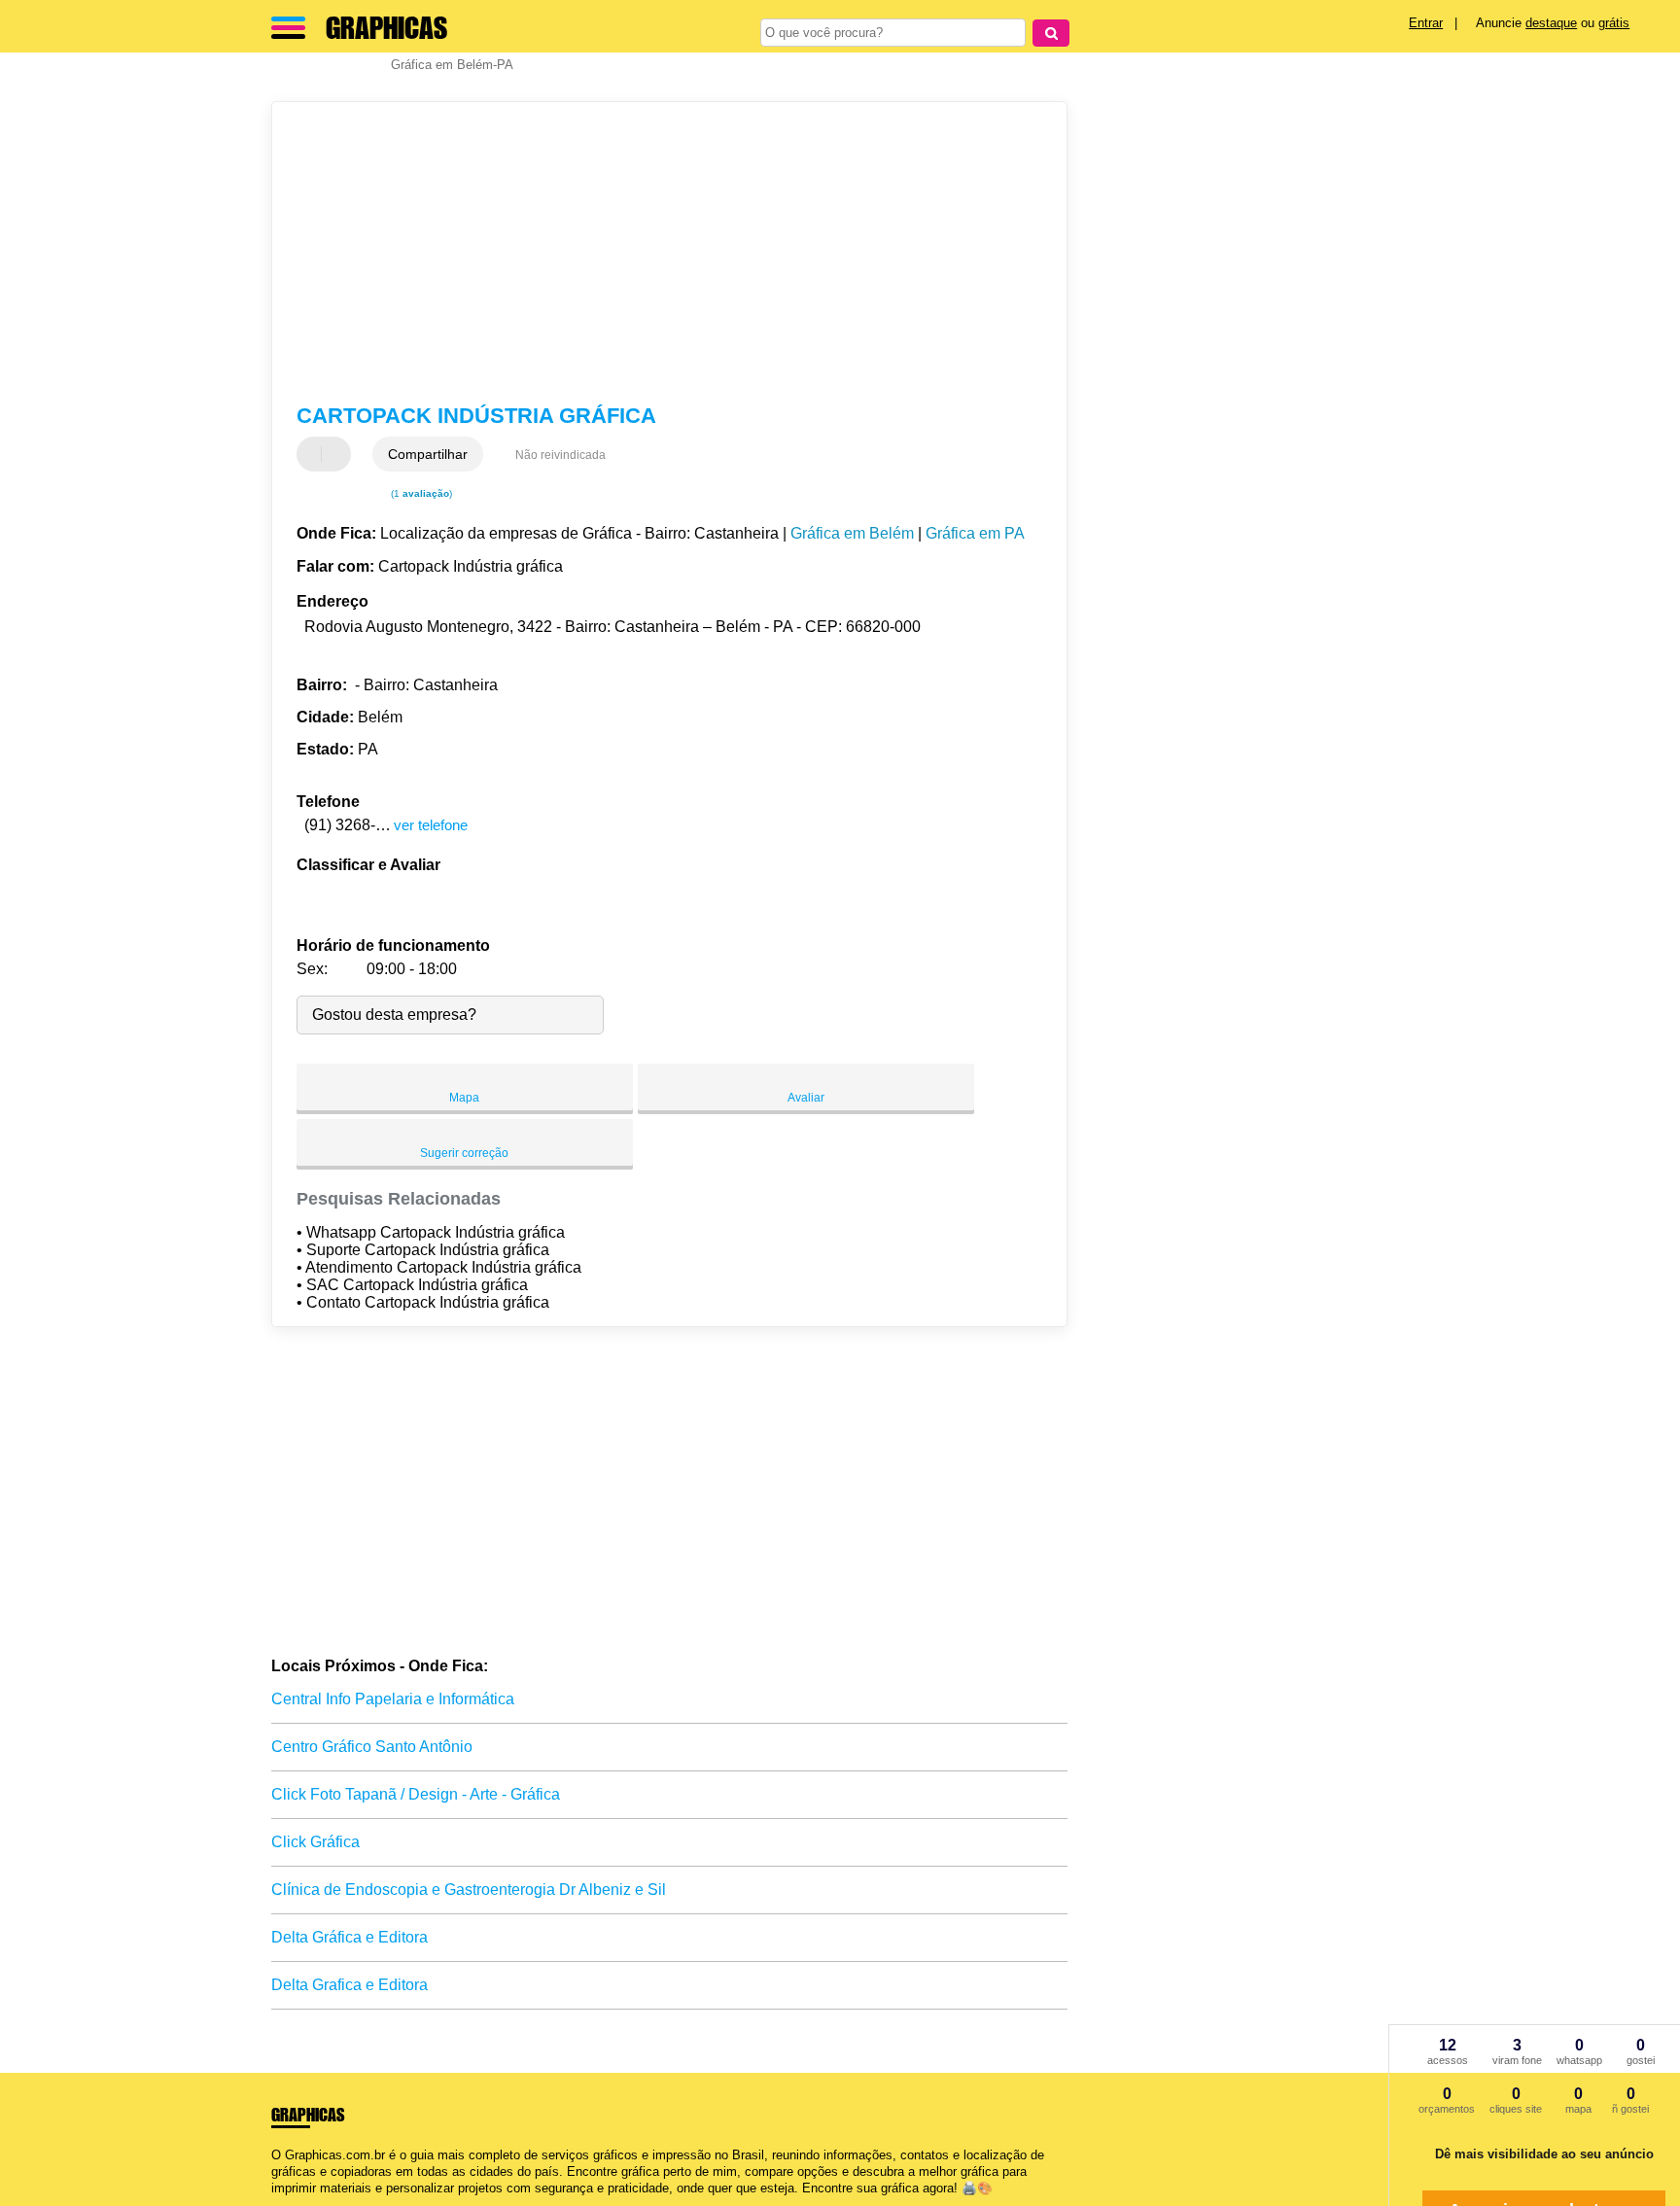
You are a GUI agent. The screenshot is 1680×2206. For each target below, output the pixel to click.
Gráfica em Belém (852, 533)
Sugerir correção (464, 1153)
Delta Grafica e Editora (350, 1985)
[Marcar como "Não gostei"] (338, 454)
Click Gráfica (315, 1842)
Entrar (1426, 23)
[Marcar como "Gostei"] (314, 454)
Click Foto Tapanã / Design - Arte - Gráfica (416, 1794)
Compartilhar (428, 454)
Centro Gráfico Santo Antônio (372, 1747)
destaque (1551, 23)
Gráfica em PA (975, 533)
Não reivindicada (560, 455)
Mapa (464, 1098)
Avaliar (806, 1098)
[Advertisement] (660, 253)
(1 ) (420, 493)
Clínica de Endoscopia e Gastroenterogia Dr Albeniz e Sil (469, 1890)
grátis (1614, 23)
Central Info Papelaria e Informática (393, 1699)
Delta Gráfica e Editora (350, 1937)
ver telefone (431, 825)
